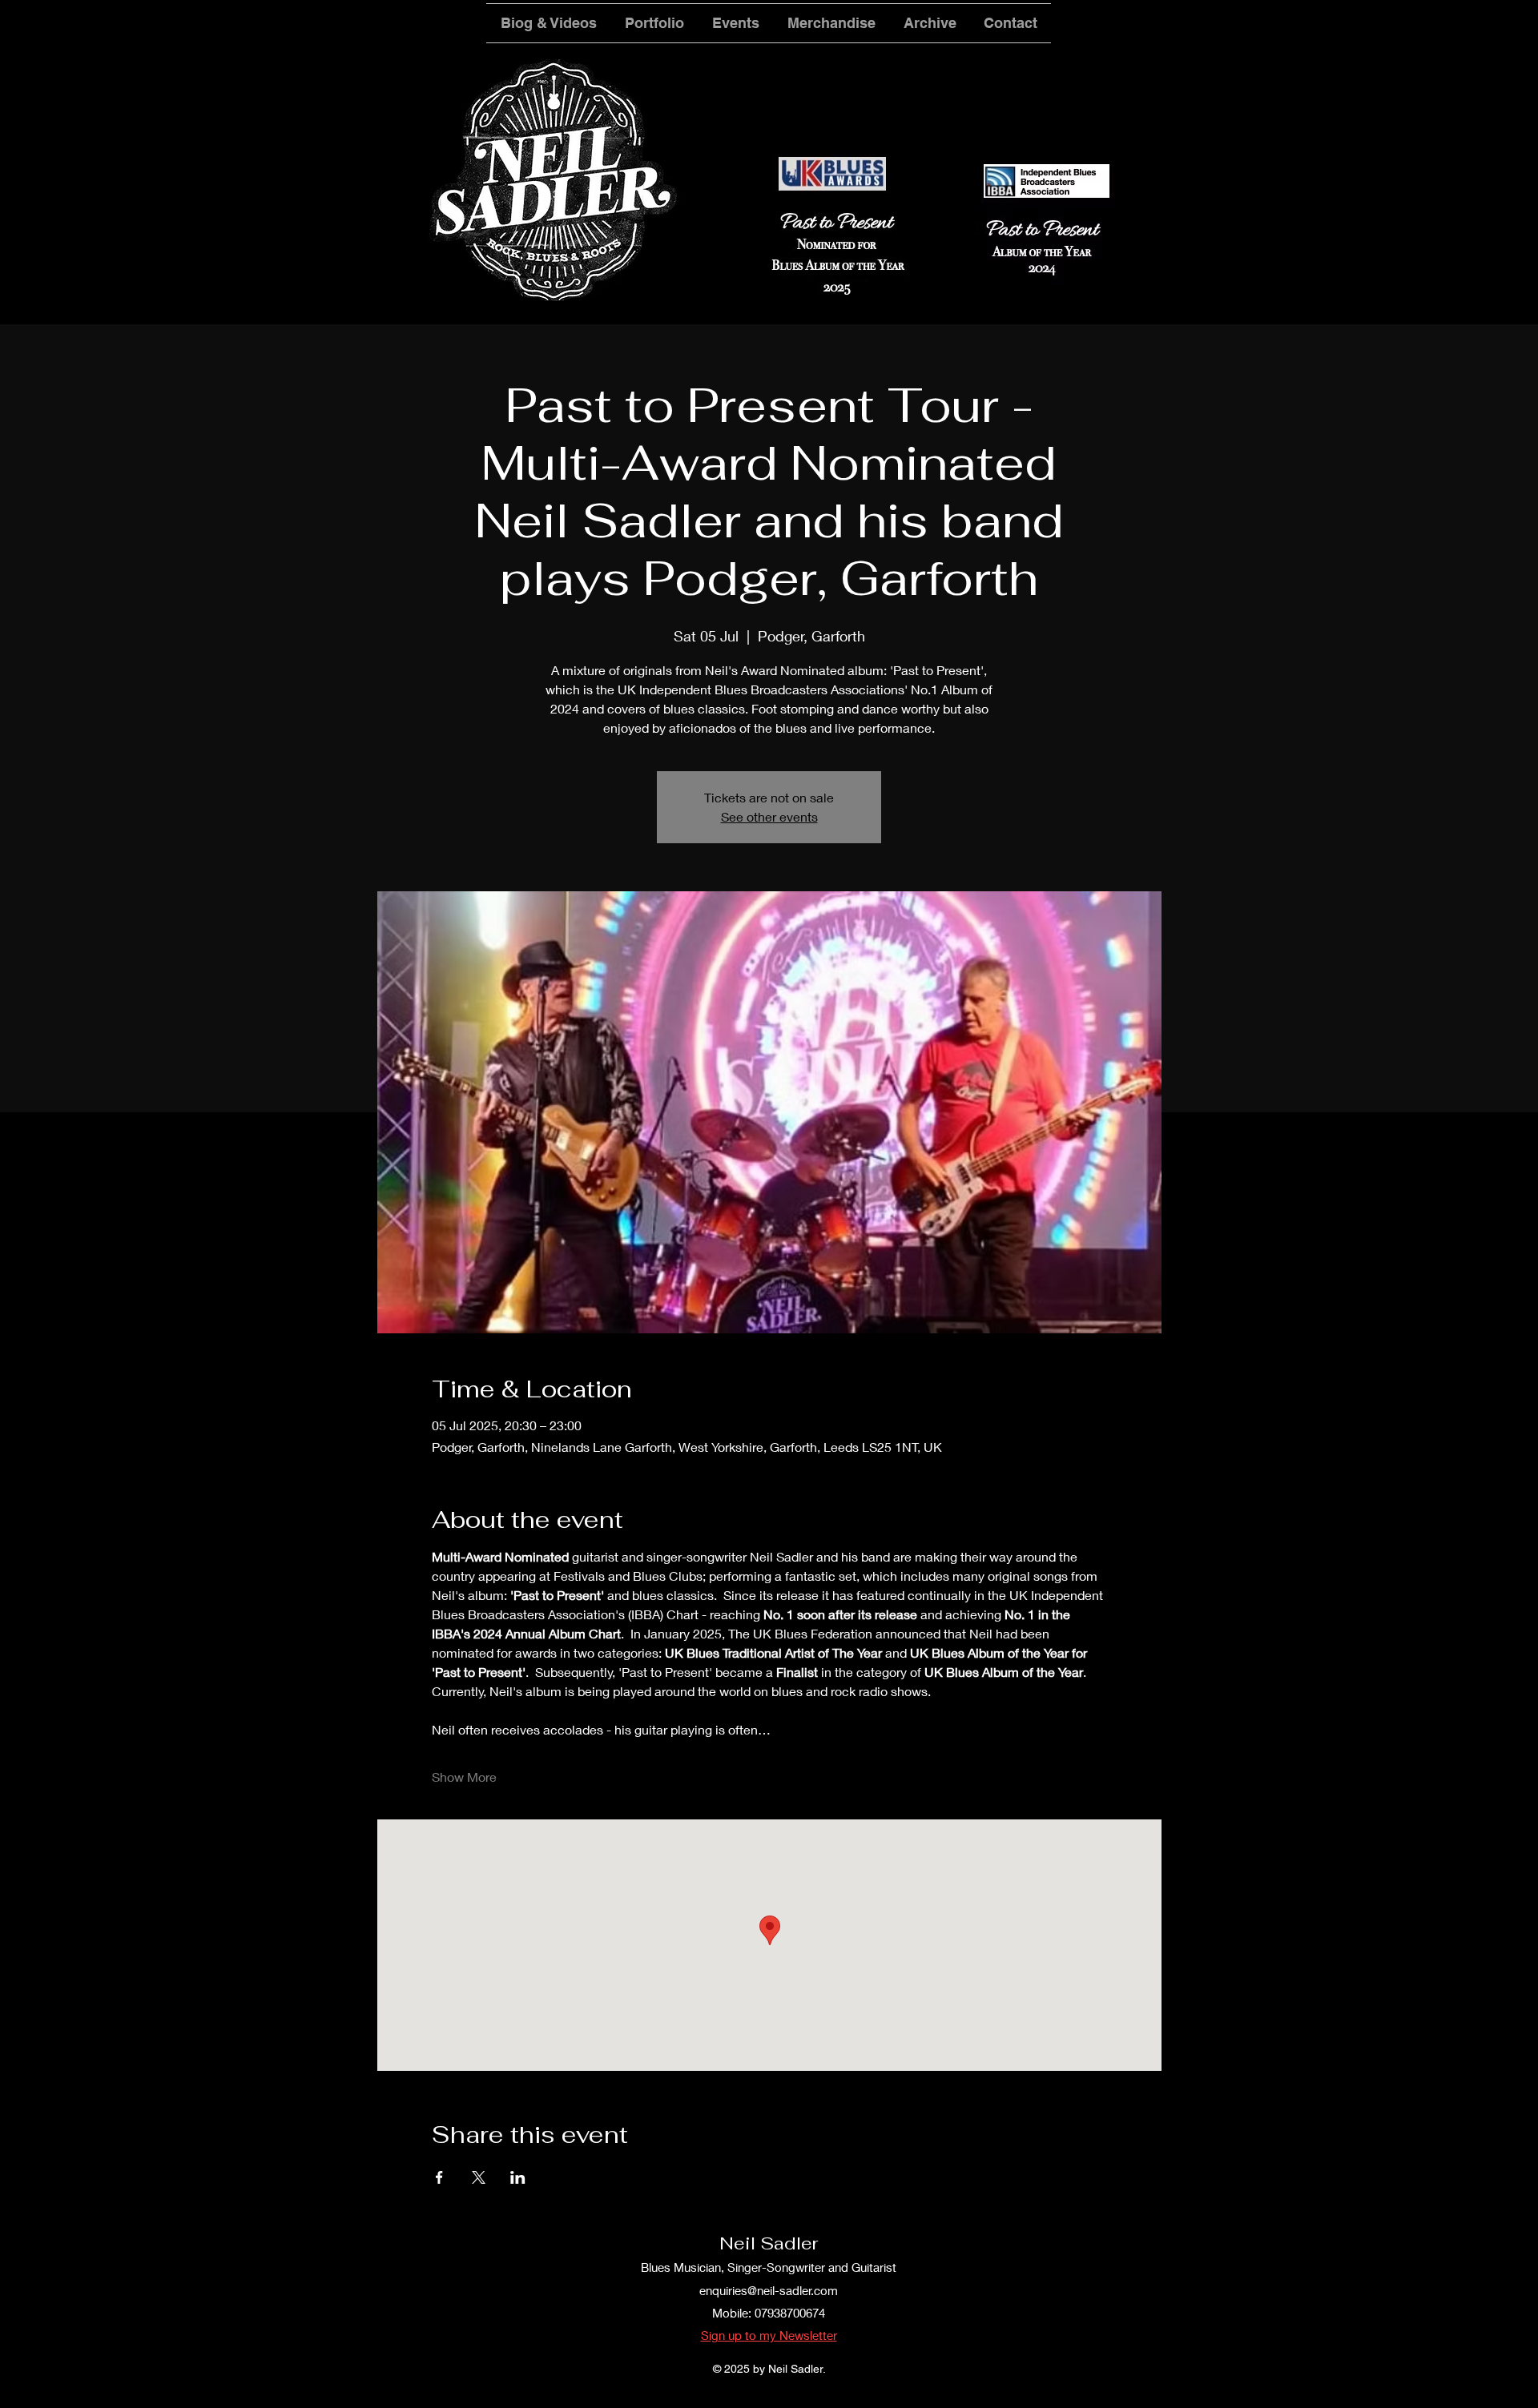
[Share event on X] (479, 2177)
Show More (464, 1777)
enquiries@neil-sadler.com (769, 2290)
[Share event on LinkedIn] (518, 2177)
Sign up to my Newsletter (769, 2335)
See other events (769, 816)
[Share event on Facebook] (439, 2177)
